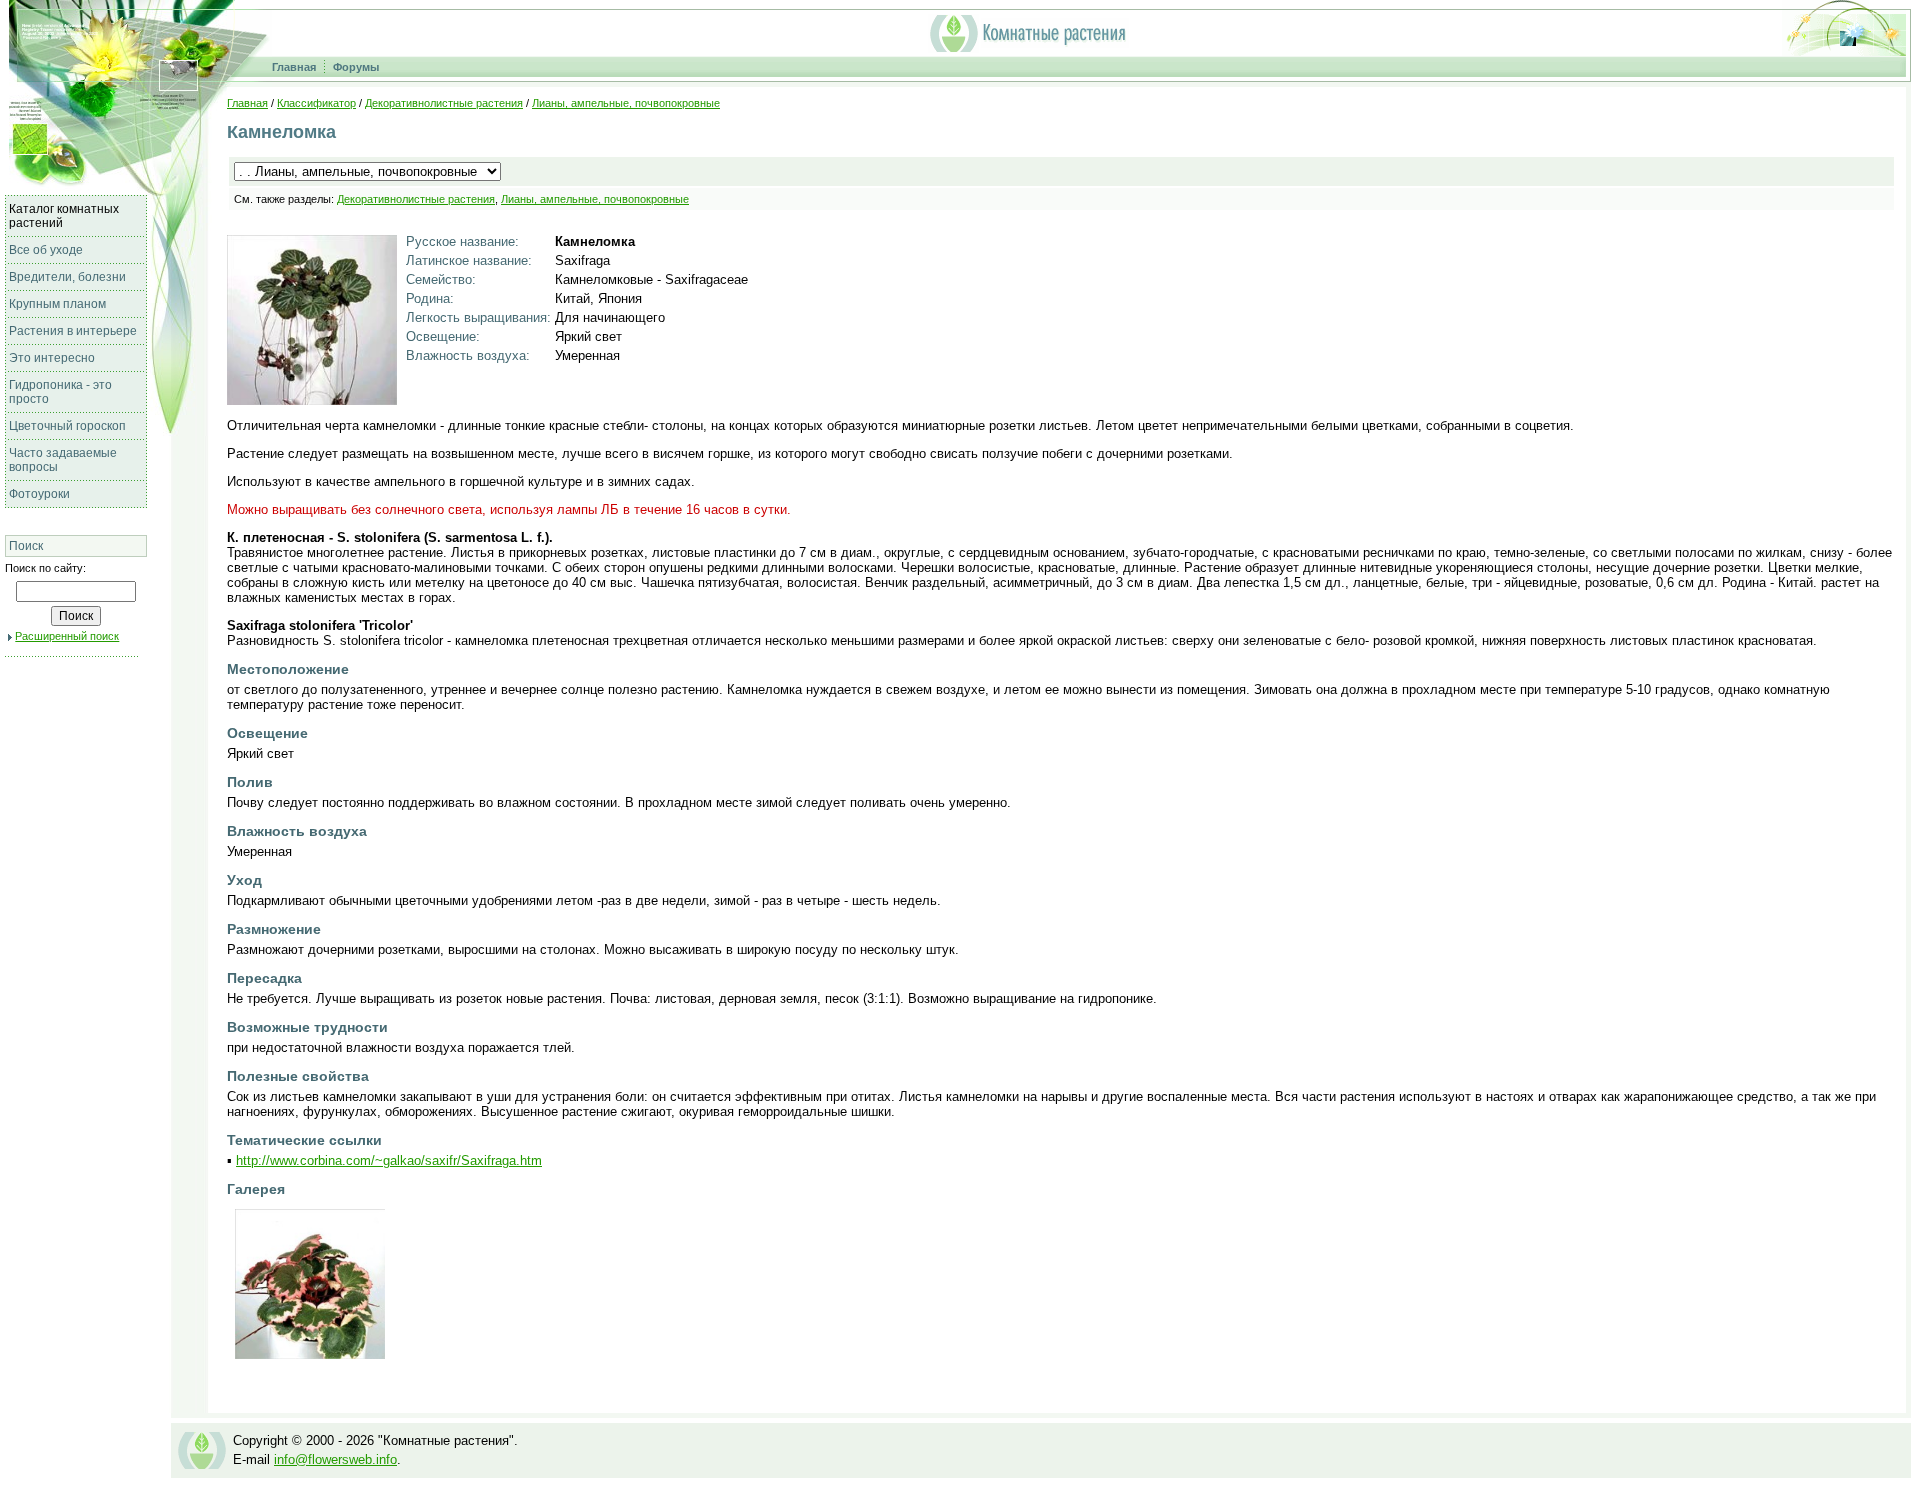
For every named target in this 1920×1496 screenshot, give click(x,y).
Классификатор (316, 103)
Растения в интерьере (73, 331)
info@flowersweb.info (335, 1459)
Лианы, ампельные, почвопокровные (626, 103)
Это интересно (52, 358)
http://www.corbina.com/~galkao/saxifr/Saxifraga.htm (389, 1160)
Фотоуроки (39, 494)
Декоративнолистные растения (444, 103)
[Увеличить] (312, 399)
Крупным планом (57, 304)
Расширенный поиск (67, 636)
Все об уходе (46, 250)
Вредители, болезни (67, 277)
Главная (294, 67)
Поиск (26, 546)
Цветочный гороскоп (67, 426)
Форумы (356, 67)
